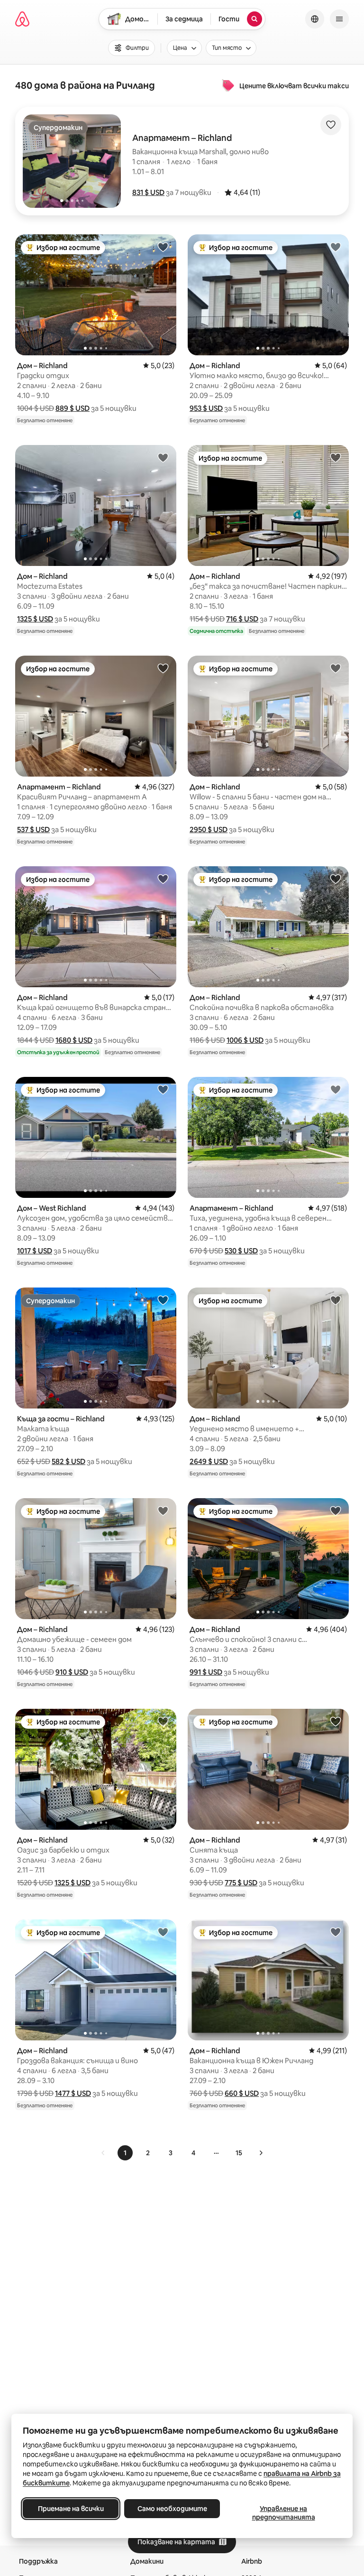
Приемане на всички (71, 2509)
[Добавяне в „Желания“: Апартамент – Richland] (163, 668)
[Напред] (261, 2153)
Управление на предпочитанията (284, 2513)
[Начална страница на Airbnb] (22, 19)
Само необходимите (172, 2509)
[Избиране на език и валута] (315, 19)
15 (239, 2153)
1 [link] (125, 2153)
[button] (148, 192)
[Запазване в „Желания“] (331, 125)
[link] (103, 2153)
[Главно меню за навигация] (339, 19)
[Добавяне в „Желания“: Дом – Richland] (163, 247)
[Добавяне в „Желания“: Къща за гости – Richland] (163, 1300)
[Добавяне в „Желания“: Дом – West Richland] (163, 1089)
